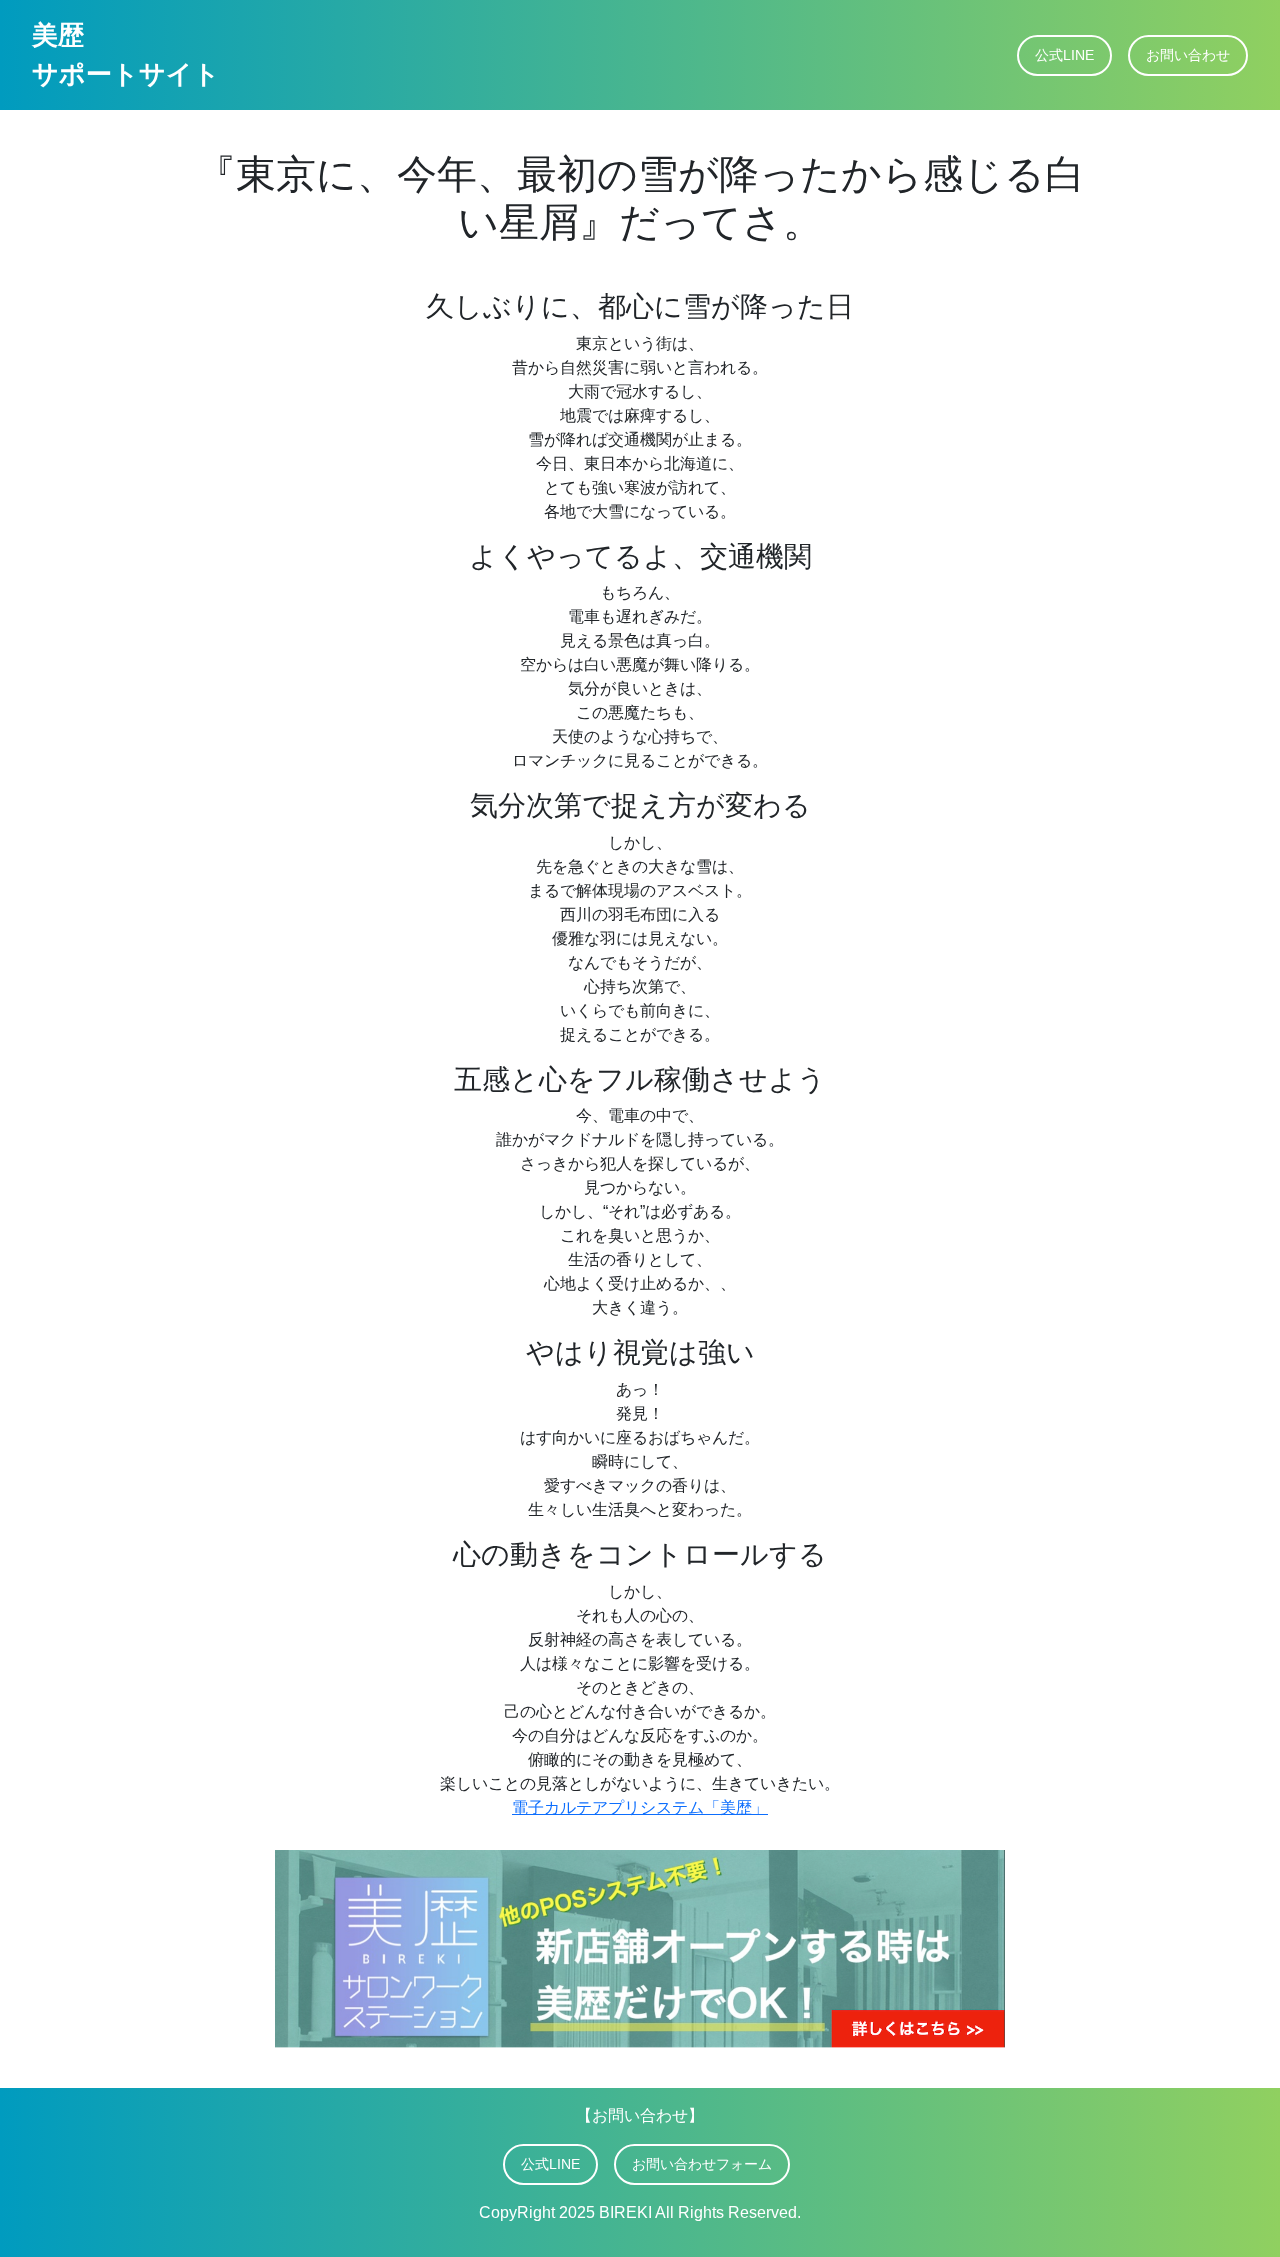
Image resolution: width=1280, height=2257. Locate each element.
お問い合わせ (1188, 55)
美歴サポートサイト (126, 54)
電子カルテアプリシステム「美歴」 (640, 1807)
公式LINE (1064, 55)
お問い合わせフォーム (702, 2164)
